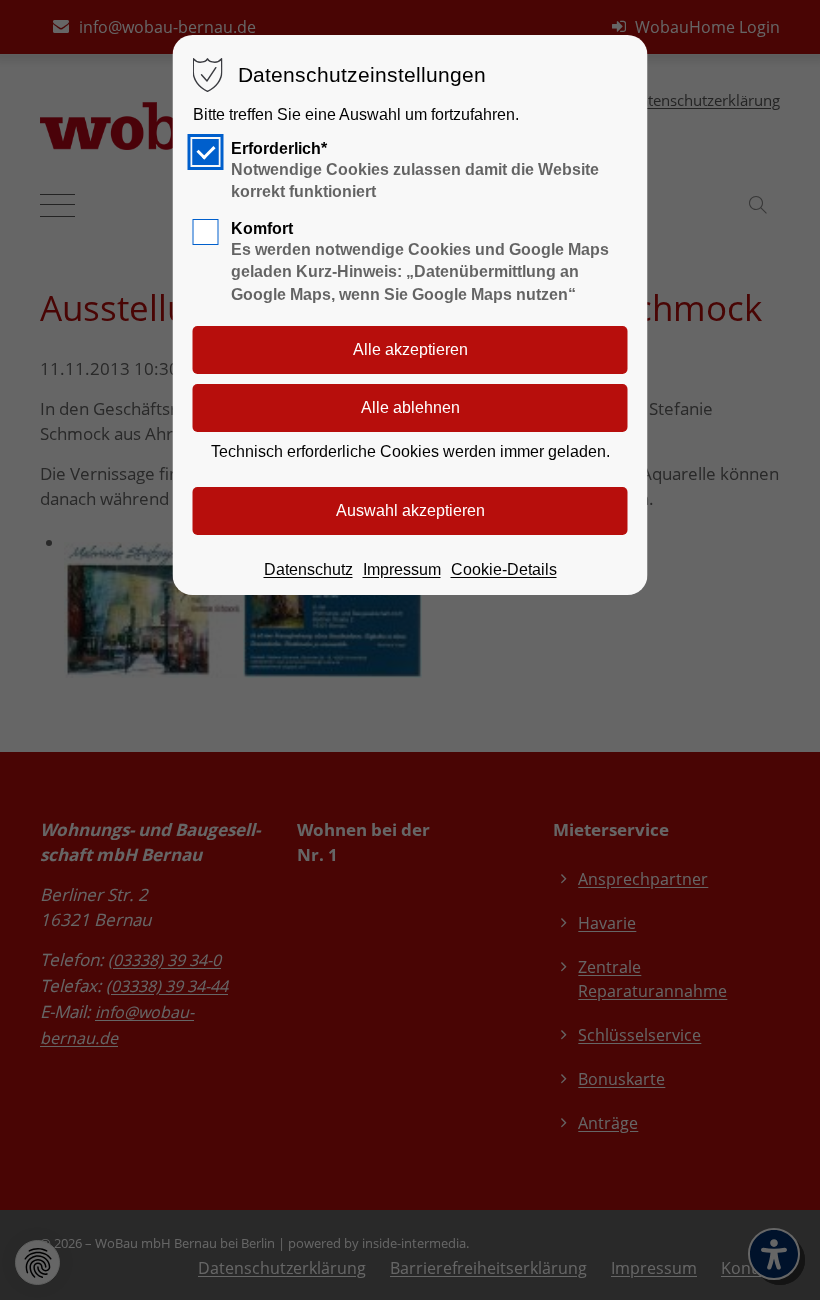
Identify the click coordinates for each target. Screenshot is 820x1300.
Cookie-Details (504, 569)
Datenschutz (308, 569)
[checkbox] (206, 152)
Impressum (402, 569)
